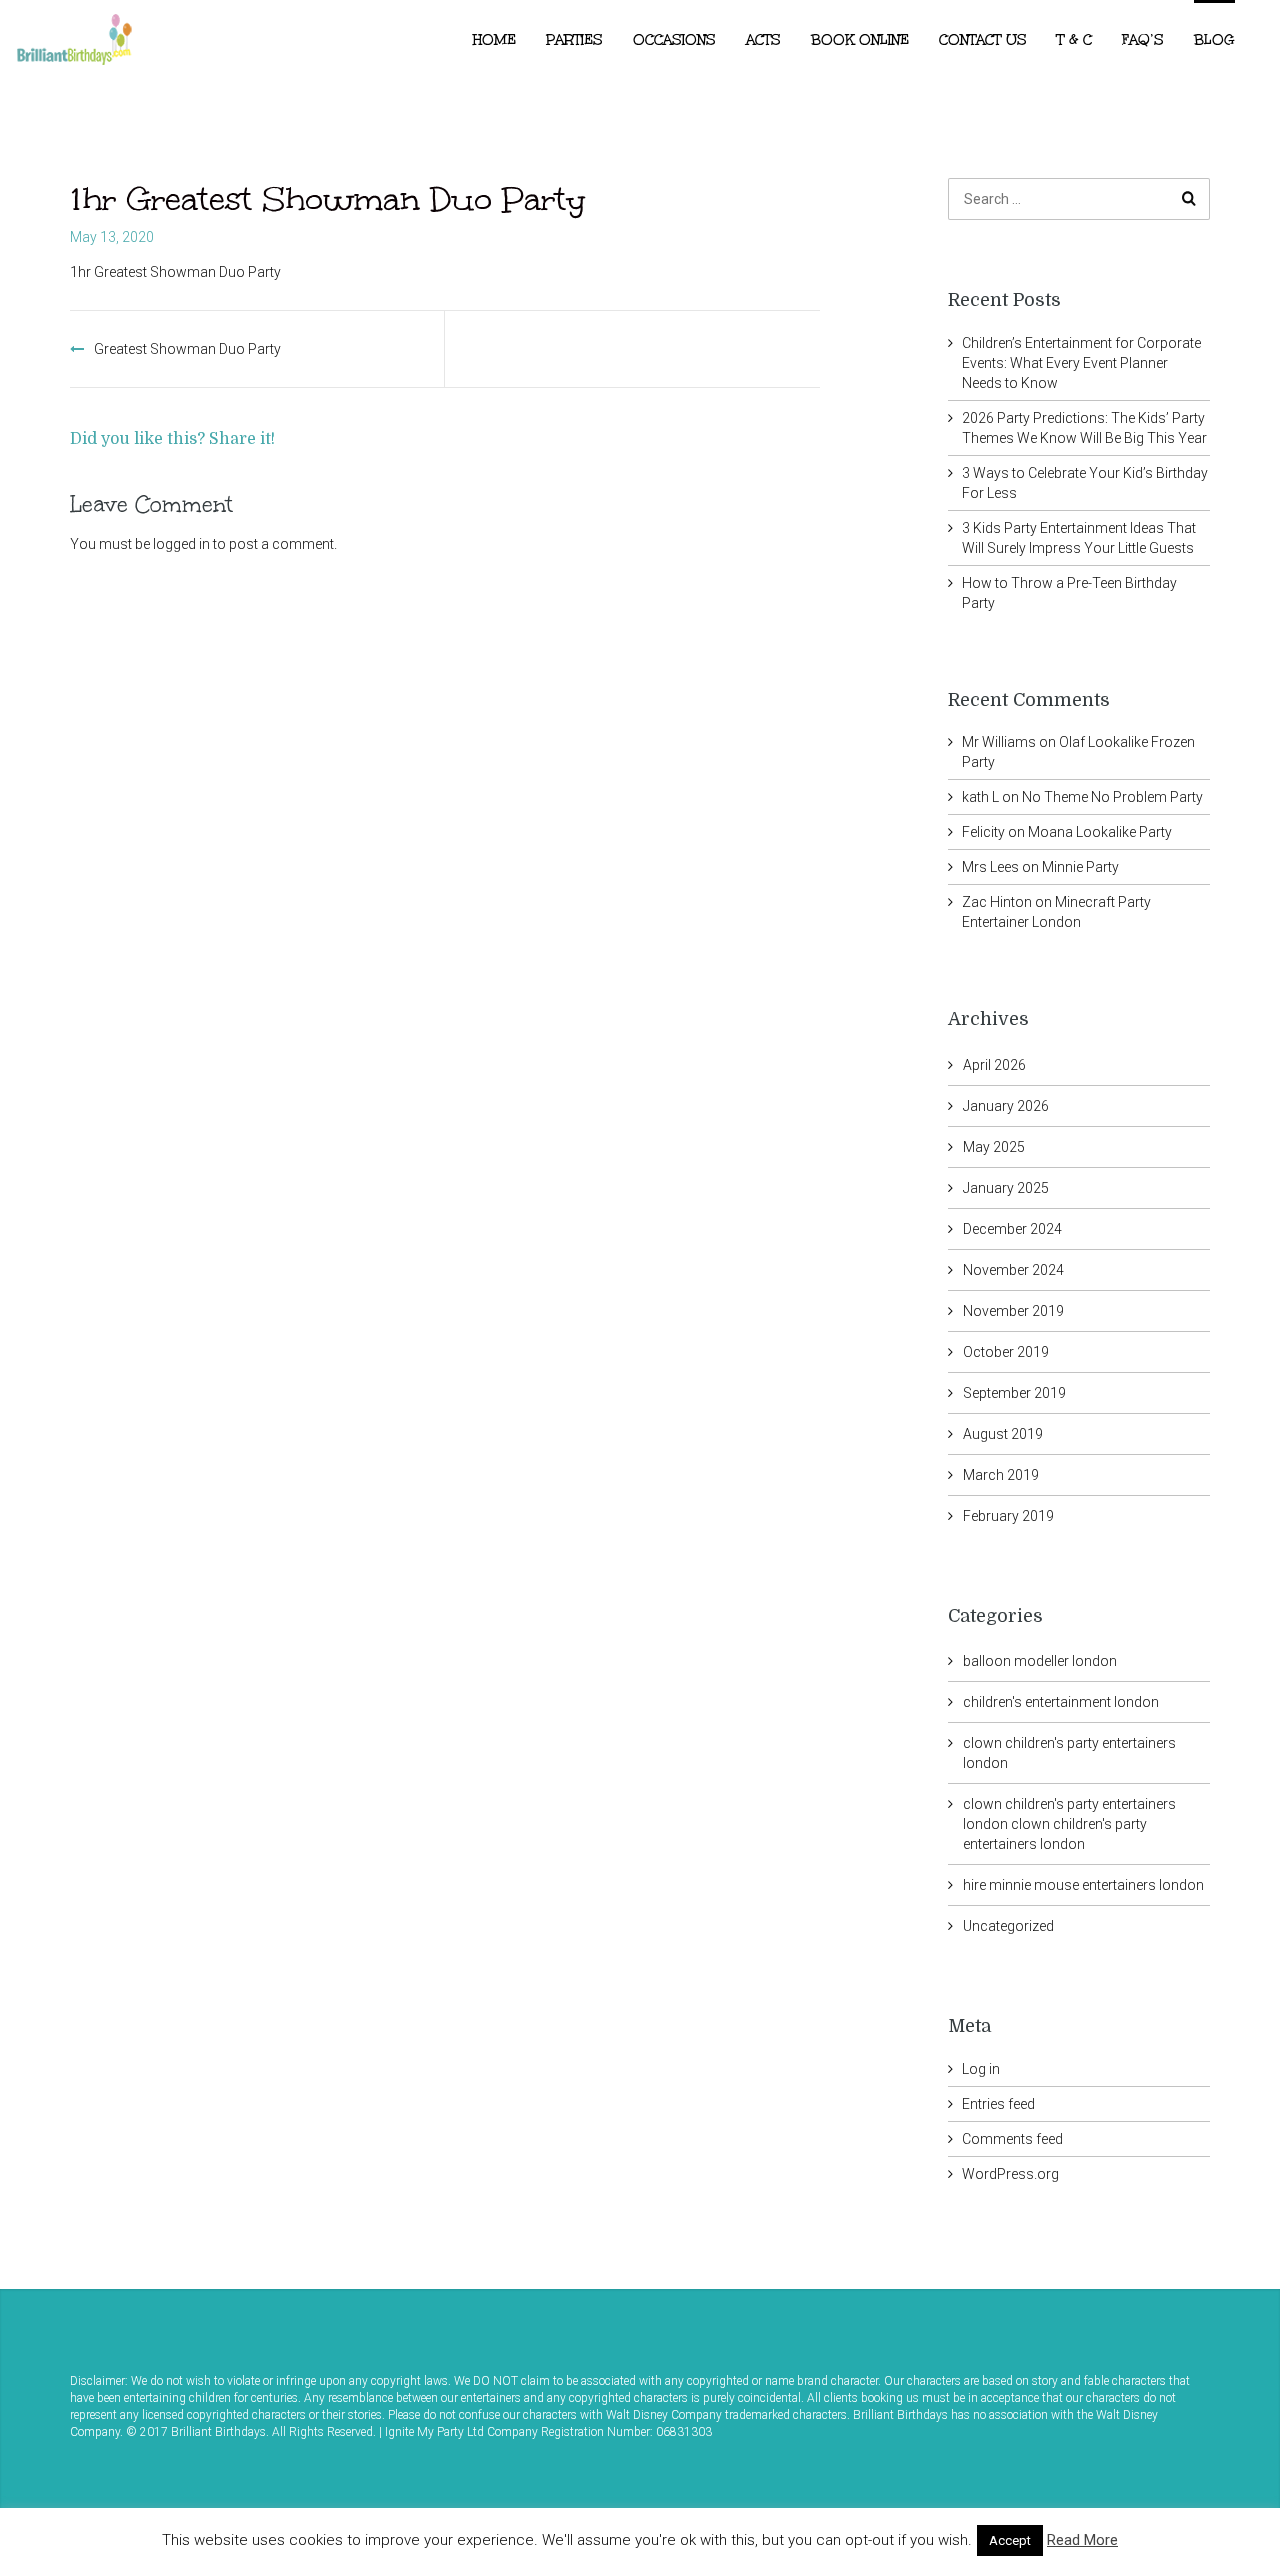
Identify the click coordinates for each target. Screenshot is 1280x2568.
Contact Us (983, 40)
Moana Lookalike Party (1100, 832)
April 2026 (994, 1065)
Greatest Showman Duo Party (187, 349)
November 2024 (1013, 1270)
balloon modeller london (1040, 1661)
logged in (181, 544)
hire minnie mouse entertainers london (1083, 1885)
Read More (1082, 2540)
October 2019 (1006, 1352)
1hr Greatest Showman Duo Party (175, 272)
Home (494, 40)
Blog (1214, 40)
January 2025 (1006, 1188)
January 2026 (1006, 1106)
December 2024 (1012, 1229)
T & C (1074, 40)
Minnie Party (1080, 867)
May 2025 (994, 1147)
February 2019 (1008, 1516)
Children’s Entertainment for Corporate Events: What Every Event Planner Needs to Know (1081, 363)
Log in (981, 2069)
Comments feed (1012, 2139)
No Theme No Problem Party (1112, 797)
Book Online (860, 40)
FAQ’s (1143, 40)
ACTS (763, 40)
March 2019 (1001, 1475)
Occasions (674, 40)
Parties (574, 40)
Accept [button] (1010, 2540)
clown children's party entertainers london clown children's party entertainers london (1069, 1824)
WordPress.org (1010, 2174)
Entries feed (998, 2104)
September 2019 (1014, 1393)
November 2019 (1013, 1311)
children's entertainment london (1061, 1702)
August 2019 (1003, 1434)
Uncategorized (1008, 1926)
